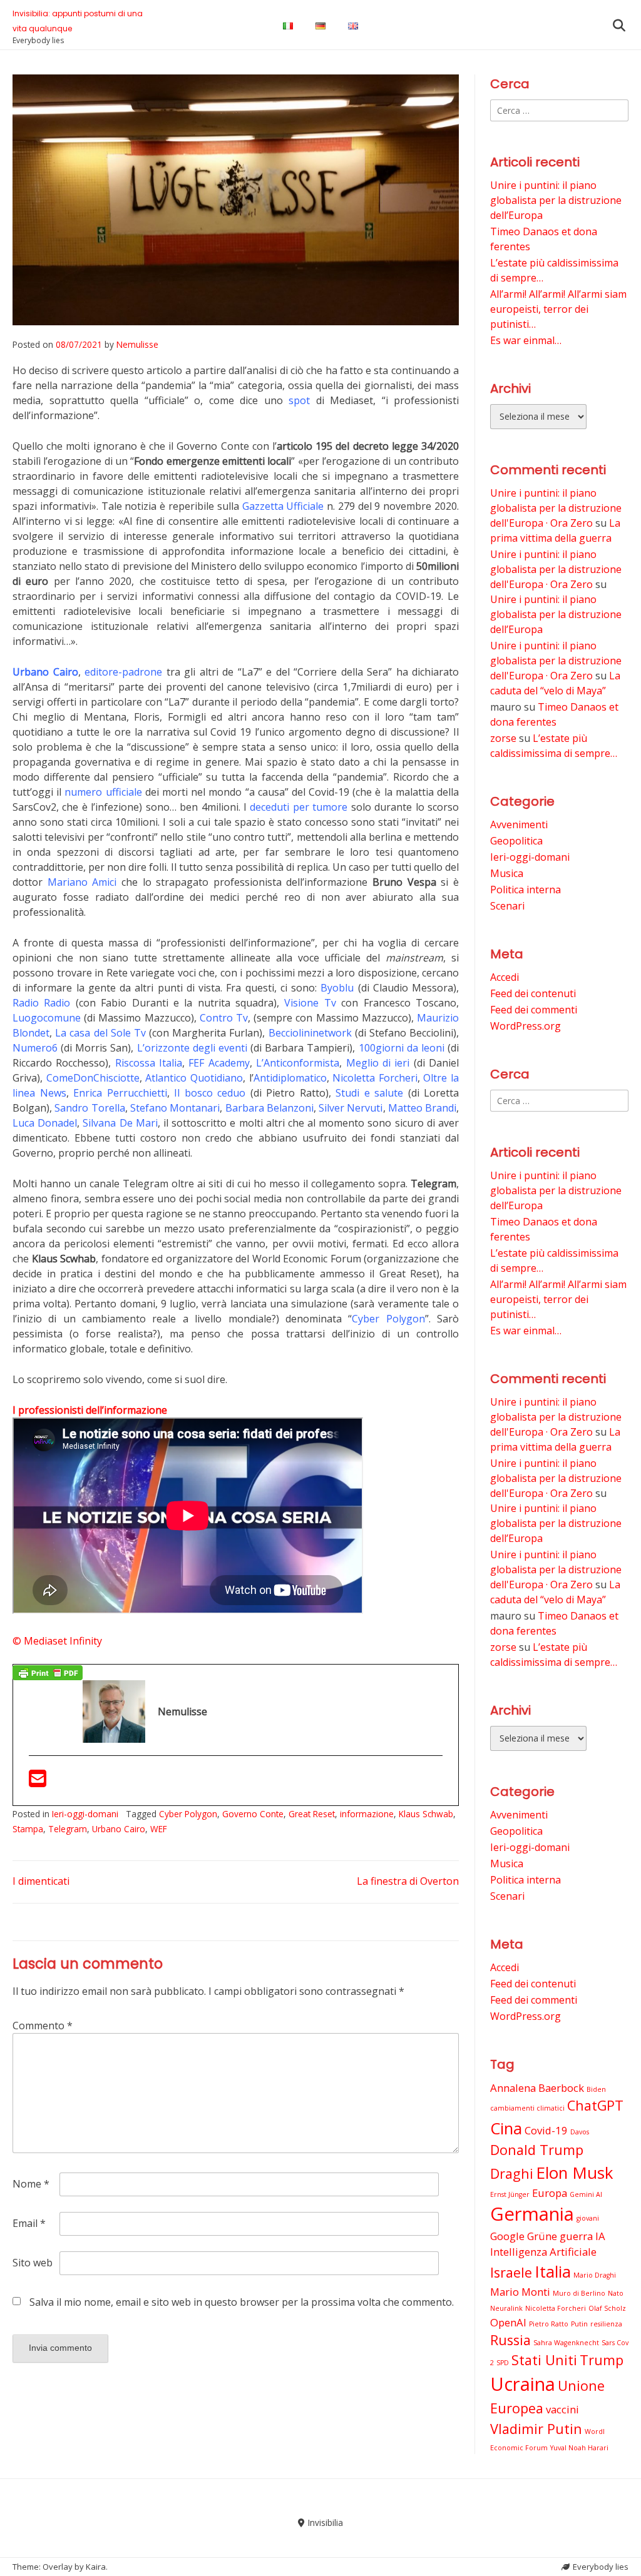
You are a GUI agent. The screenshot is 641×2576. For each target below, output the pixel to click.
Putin (579, 2324)
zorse (503, 738)
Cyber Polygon (388, 1319)
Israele (511, 2272)
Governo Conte (253, 1814)
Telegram (68, 1829)
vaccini (562, 2409)
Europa (550, 2193)
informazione (367, 1814)
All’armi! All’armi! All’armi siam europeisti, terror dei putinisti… (558, 309)
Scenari (507, 906)
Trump (602, 2360)
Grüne (542, 2236)
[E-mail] (38, 1782)
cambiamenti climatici (527, 2108)
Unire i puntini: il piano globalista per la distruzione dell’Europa (556, 200)
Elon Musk (574, 2173)
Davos (580, 2132)
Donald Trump (537, 2150)
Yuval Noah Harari (579, 2448)
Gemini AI (586, 2194)
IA (600, 2236)
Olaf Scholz (607, 2308)
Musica (507, 873)
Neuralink (506, 2308)
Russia (510, 2340)
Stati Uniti (544, 2360)
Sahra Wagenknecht (566, 2343)
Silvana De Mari (120, 1123)
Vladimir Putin (536, 2429)
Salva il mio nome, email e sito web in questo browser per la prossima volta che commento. (242, 2302)
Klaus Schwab (426, 1814)
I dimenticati (41, 1881)
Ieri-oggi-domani (85, 1814)
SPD (503, 2363)
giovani (588, 2218)
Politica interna (526, 890)
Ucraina (523, 2384)
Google (507, 2236)
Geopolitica (516, 841)
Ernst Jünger (510, 2194)
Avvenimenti (519, 824)
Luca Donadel (45, 1123)
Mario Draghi (595, 2275)
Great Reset (312, 1814)
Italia (553, 2271)
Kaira (96, 2567)
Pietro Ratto (549, 2324)
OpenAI (508, 2322)
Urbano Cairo (119, 1829)
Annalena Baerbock (537, 2088)
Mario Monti (520, 2292)
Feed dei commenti (534, 1010)
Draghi (512, 2173)
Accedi (505, 977)
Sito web (33, 2263)
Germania (532, 2214)
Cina (506, 2128)
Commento (43, 2026)
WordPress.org (526, 1026)
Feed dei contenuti (533, 993)
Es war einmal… (526, 340)
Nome (31, 2184)
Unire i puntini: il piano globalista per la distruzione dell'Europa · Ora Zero (556, 508)
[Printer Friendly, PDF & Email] (48, 1672)
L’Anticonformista (298, 1063)
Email (29, 2223)
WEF (159, 1829)
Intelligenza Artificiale (543, 2252)
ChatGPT (595, 2105)
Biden (596, 2089)
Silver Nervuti (351, 1108)
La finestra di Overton (408, 1881)
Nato (616, 2293)
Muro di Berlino (579, 2293)
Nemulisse (137, 344)
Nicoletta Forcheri (556, 2308)
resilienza (606, 2324)
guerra (576, 2236)
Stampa (28, 1829)
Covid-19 (546, 2130)
